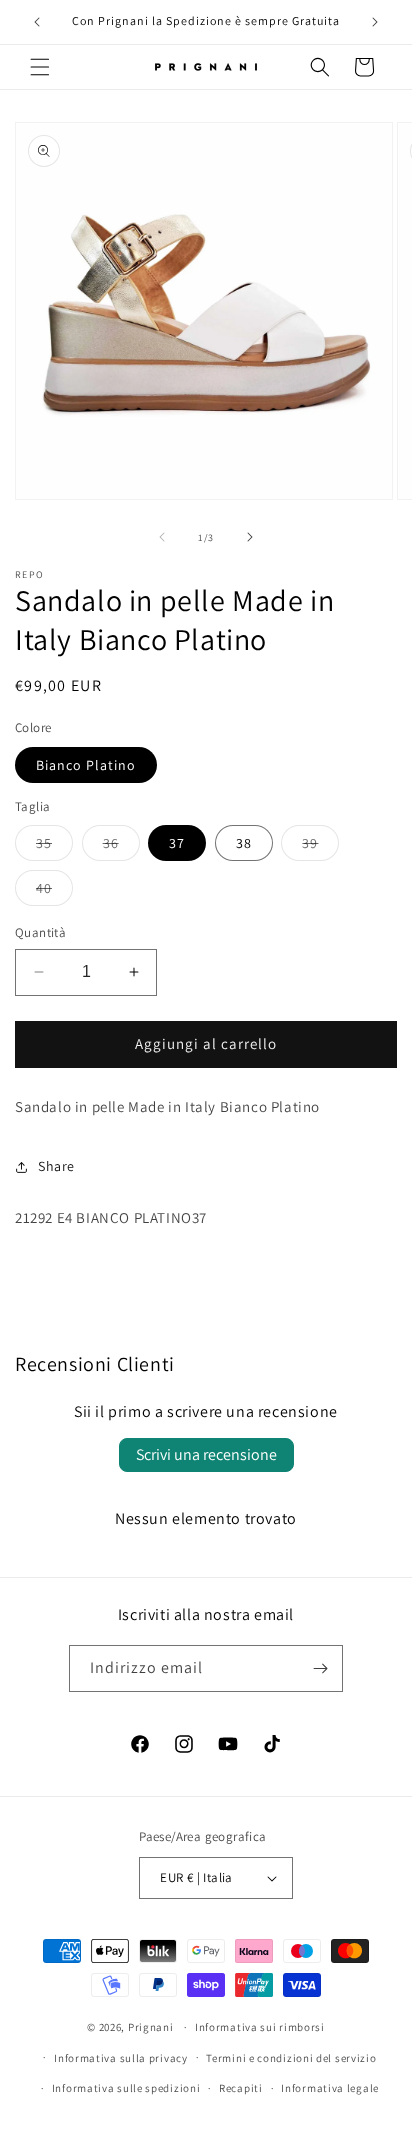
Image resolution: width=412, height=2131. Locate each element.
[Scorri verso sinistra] (162, 537)
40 (54, 892)
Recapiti (241, 2088)
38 (244, 843)
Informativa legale (330, 2088)
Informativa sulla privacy (121, 2058)
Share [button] (56, 1166)
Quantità (40, 932)
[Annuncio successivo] (375, 22)
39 (320, 847)
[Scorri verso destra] (250, 537)
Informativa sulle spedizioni (126, 2088)
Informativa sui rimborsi (260, 2027)
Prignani (151, 2027)
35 (54, 847)
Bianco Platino (86, 765)
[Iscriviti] (320, 1668)
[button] (40, 67)
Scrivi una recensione (206, 1454)
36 (121, 847)
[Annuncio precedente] (37, 22)
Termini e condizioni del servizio (291, 2058)
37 (177, 843)
